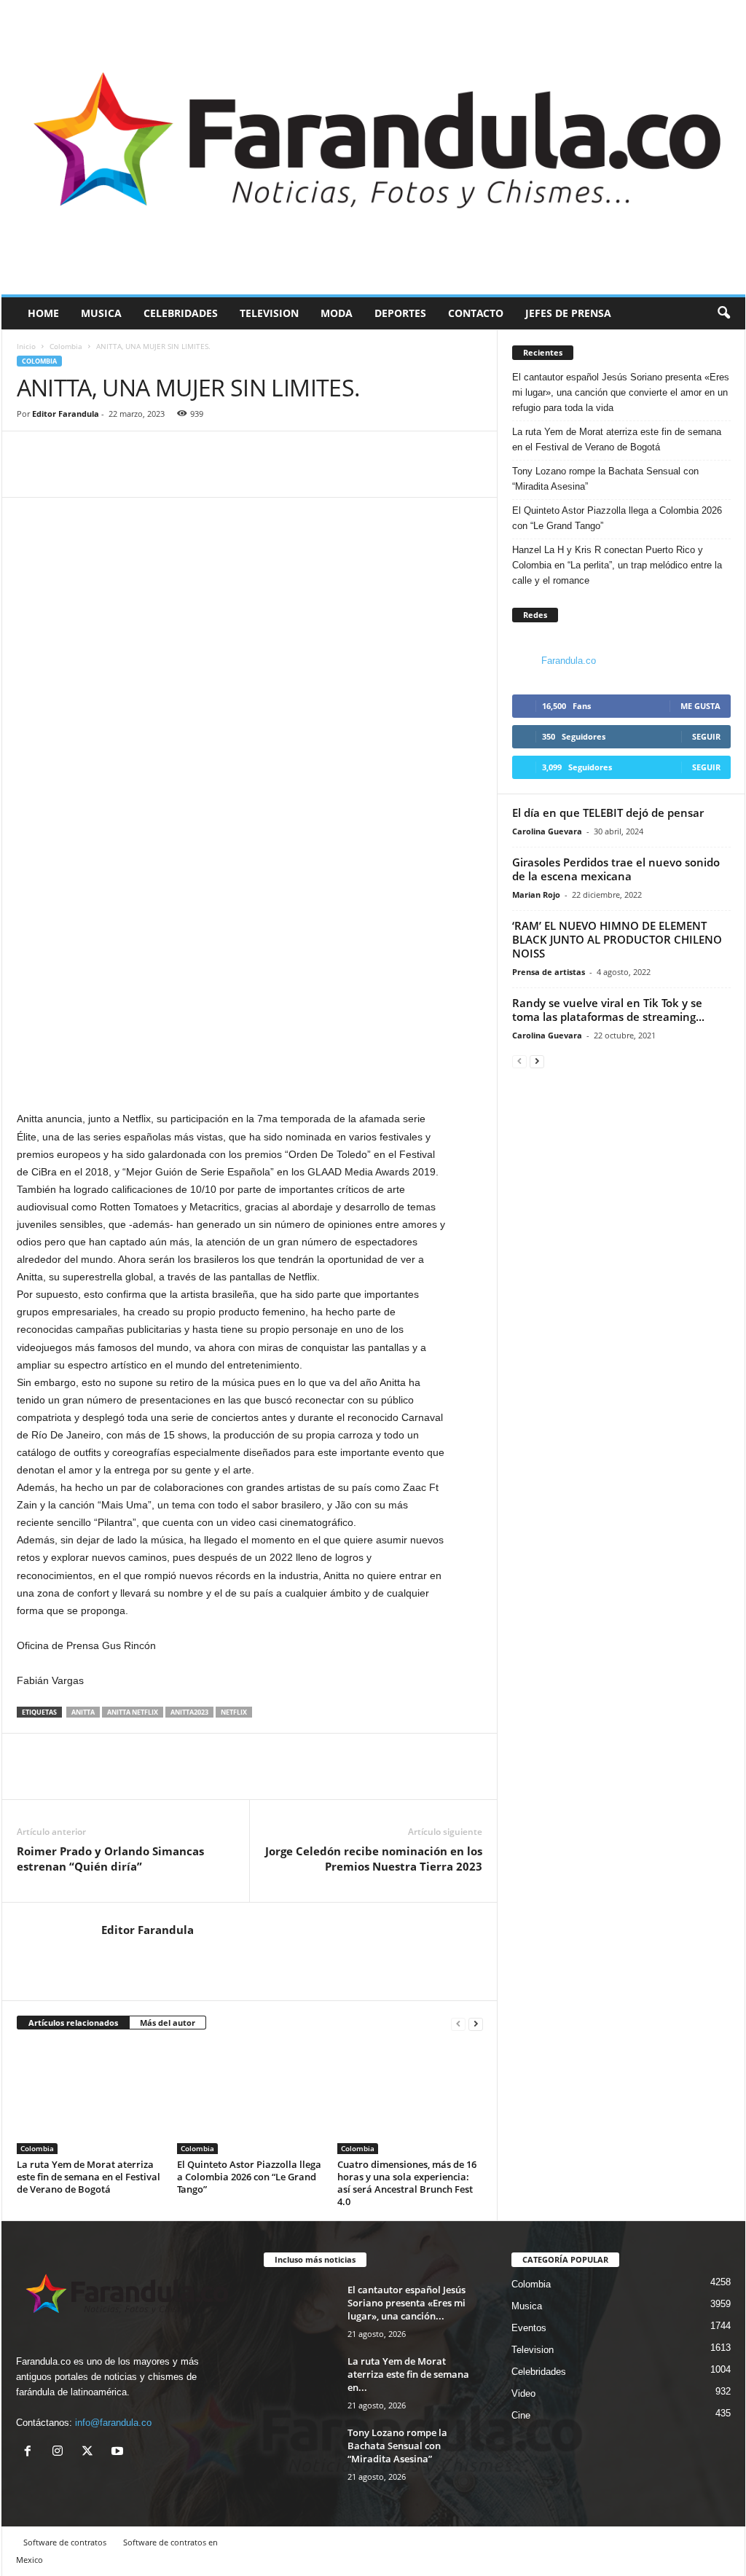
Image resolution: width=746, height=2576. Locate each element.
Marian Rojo (536, 894)
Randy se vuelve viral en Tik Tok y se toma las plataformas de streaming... (608, 1010)
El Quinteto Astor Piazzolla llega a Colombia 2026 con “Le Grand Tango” (249, 2177)
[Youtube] (119, 2452)
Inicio (26, 346)
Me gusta (700, 706)
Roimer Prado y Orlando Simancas (110, 1859)
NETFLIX (234, 1712)
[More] (99, 475)
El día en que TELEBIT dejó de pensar (608, 813)
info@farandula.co (113, 2423)
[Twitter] (65, 475)
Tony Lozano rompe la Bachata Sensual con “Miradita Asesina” (605, 479)
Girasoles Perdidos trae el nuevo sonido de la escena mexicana (616, 869)
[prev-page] (458, 2023)
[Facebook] (31, 475)
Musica (101, 313)
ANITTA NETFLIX (133, 1712)
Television (269, 313)
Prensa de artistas (549, 972)
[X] (91, 2452)
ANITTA (83, 1712)
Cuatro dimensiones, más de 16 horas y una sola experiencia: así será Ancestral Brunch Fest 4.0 (407, 2183)
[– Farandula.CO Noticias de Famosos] (373, 147)
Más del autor (168, 2023)
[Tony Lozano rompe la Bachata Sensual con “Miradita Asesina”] (300, 2453)
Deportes (400, 313)
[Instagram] (61, 2452)
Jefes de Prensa (568, 313)
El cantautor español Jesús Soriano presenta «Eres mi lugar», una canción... (407, 2303)
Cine (521, 2415)
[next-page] (476, 2023)
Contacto (476, 313)
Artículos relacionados (73, 2023)
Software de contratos (65, 2542)
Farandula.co (569, 661)
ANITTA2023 (189, 1712)
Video (523, 2393)
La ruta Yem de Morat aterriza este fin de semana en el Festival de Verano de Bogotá (89, 2177)
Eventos (529, 2328)
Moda (337, 313)
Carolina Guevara (547, 831)
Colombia (66, 346)
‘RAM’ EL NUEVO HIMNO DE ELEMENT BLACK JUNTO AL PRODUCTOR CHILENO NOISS (617, 939)
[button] (723, 313)
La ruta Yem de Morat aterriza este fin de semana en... (408, 2374)
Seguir (706, 736)
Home (43, 313)
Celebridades (181, 313)
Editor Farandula (66, 414)
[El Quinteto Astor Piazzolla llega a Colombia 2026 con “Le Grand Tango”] (250, 2099)
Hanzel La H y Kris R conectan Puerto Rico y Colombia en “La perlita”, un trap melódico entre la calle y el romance (617, 565)
